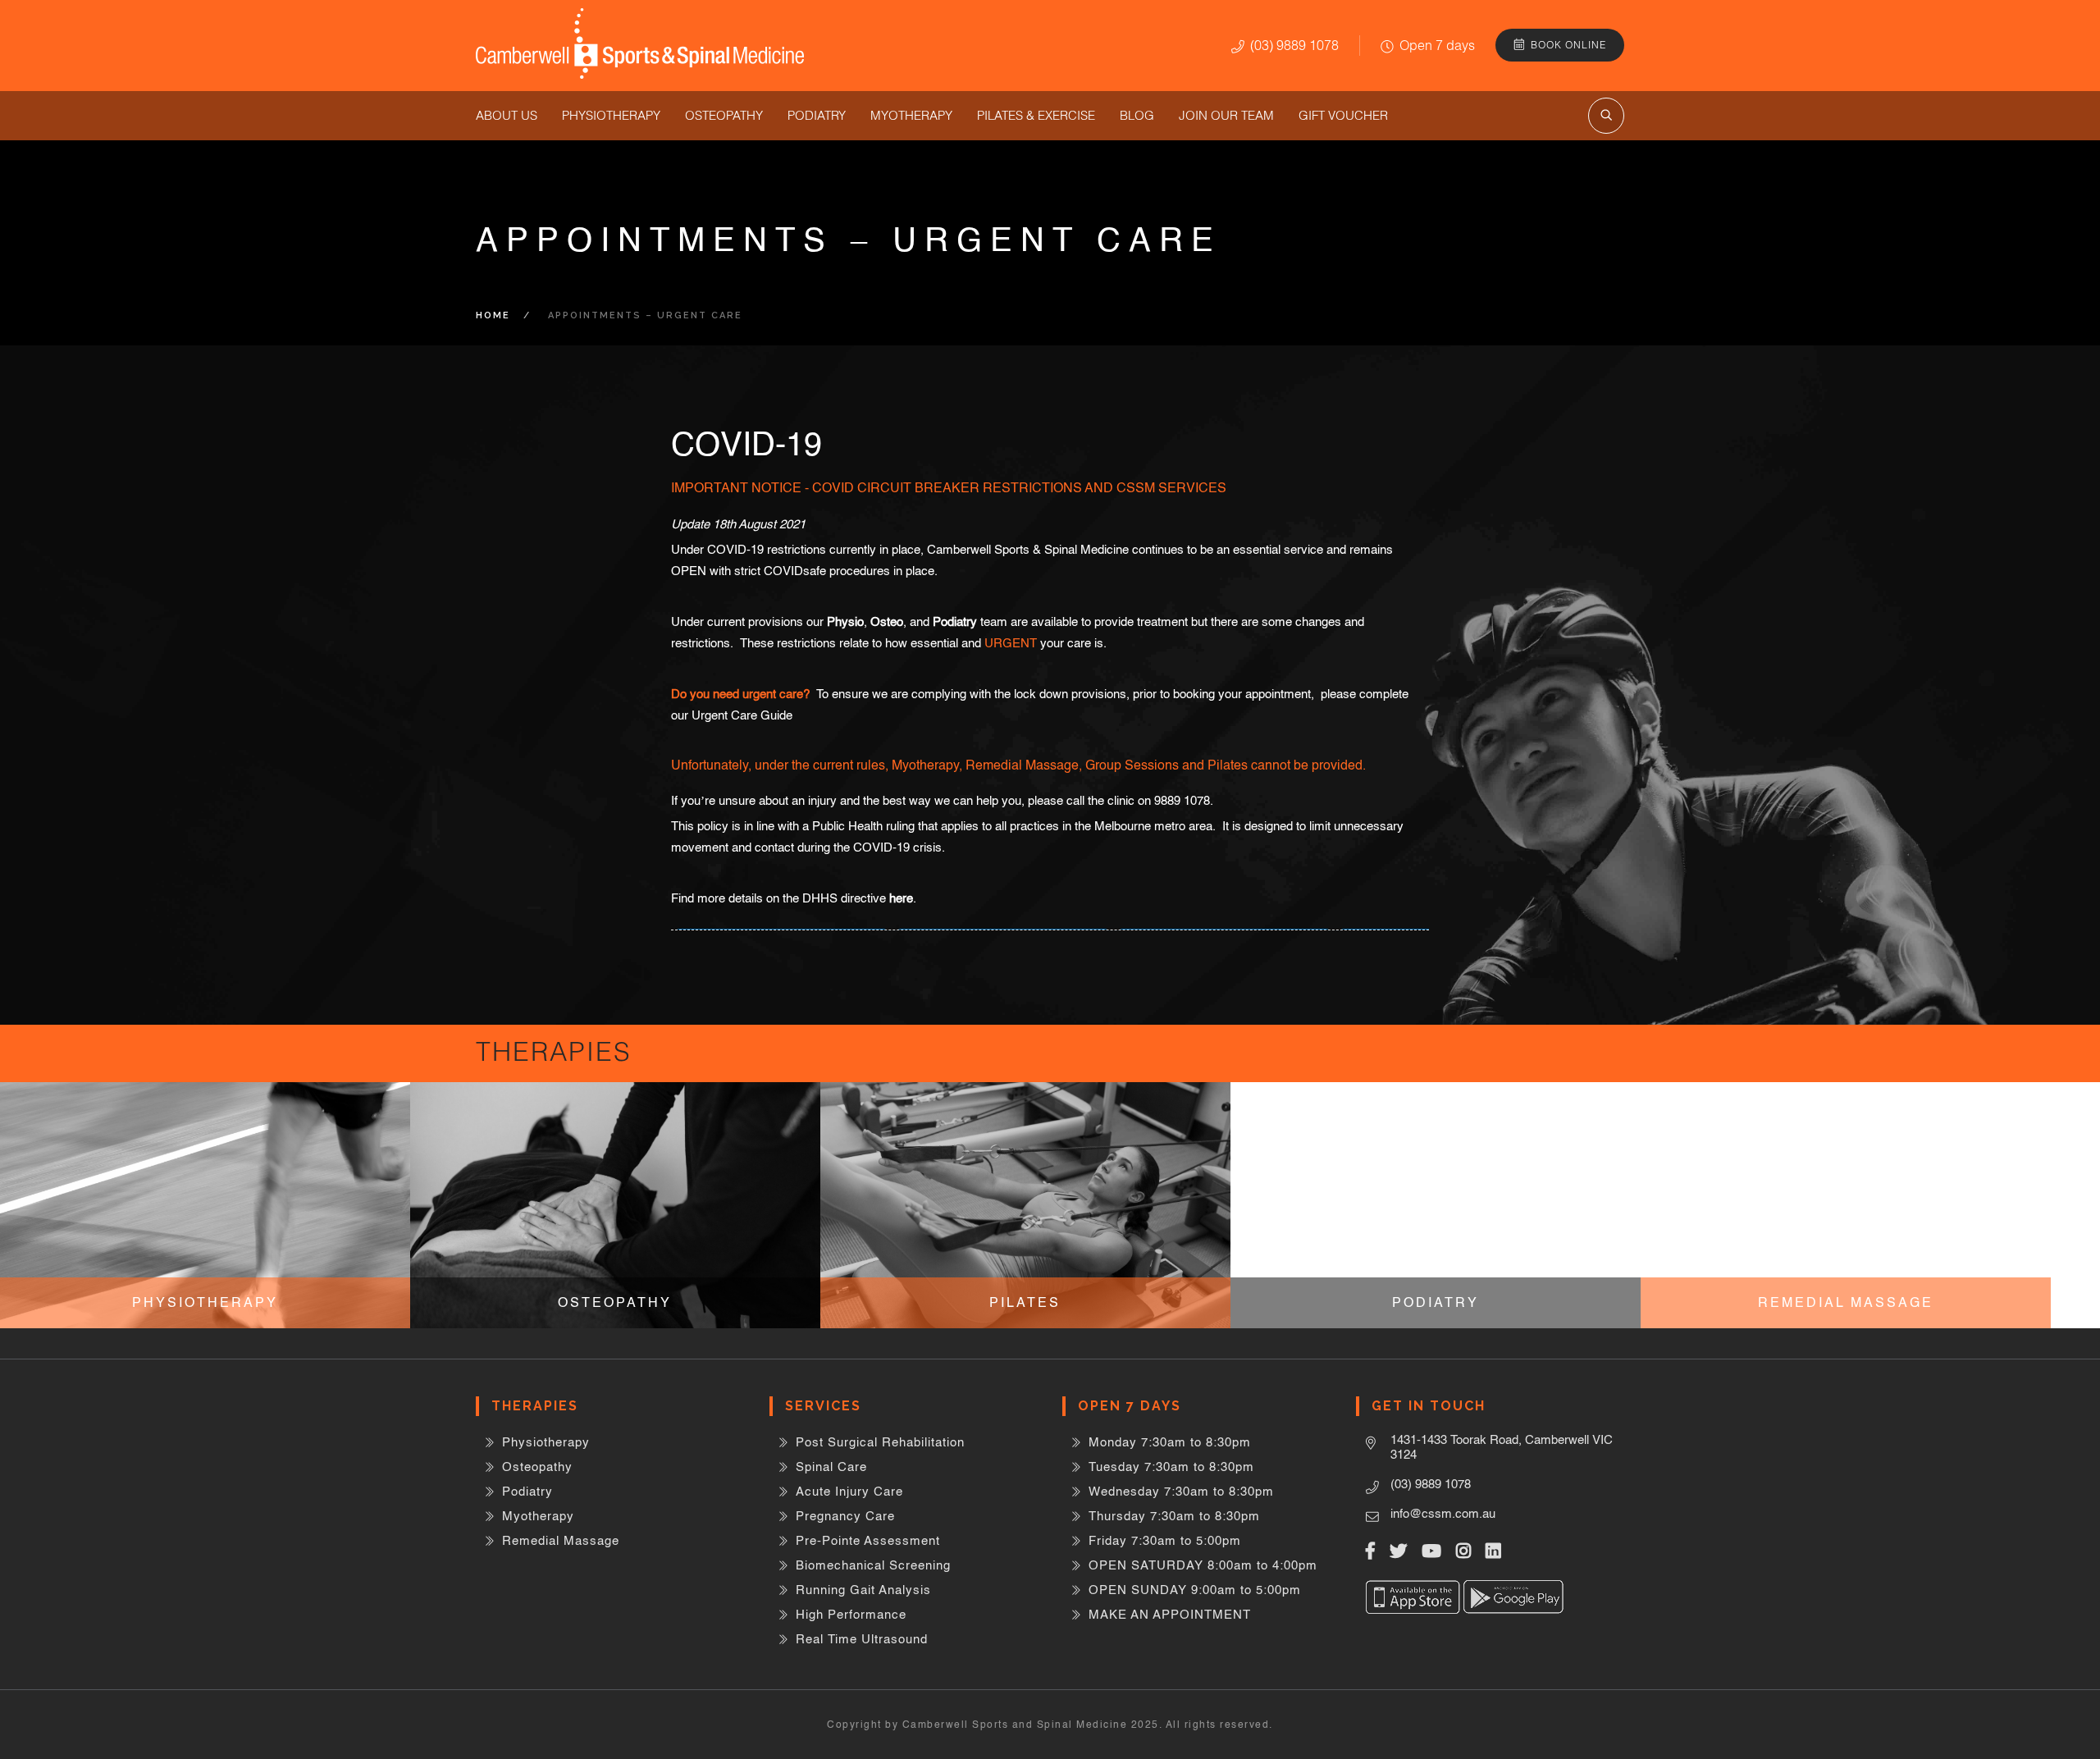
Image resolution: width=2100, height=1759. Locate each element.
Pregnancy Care (845, 1516)
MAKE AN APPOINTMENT (1170, 1614)
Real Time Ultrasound (862, 1639)
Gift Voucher (1343, 115)
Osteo (887, 621)
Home (493, 315)
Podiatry (817, 115)
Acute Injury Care (849, 1491)
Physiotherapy (611, 115)
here (901, 898)
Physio (845, 621)
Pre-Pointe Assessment (868, 1540)
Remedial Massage (561, 1540)
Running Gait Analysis (863, 1590)
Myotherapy (911, 115)
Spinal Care (831, 1467)
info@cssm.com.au (1443, 1513)
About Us (507, 115)
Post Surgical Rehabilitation (880, 1442)
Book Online (1568, 45)
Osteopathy (724, 115)
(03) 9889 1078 (1294, 45)
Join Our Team (1226, 115)
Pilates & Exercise (1036, 115)
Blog (1137, 115)
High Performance (851, 1614)
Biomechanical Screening (873, 1565)
